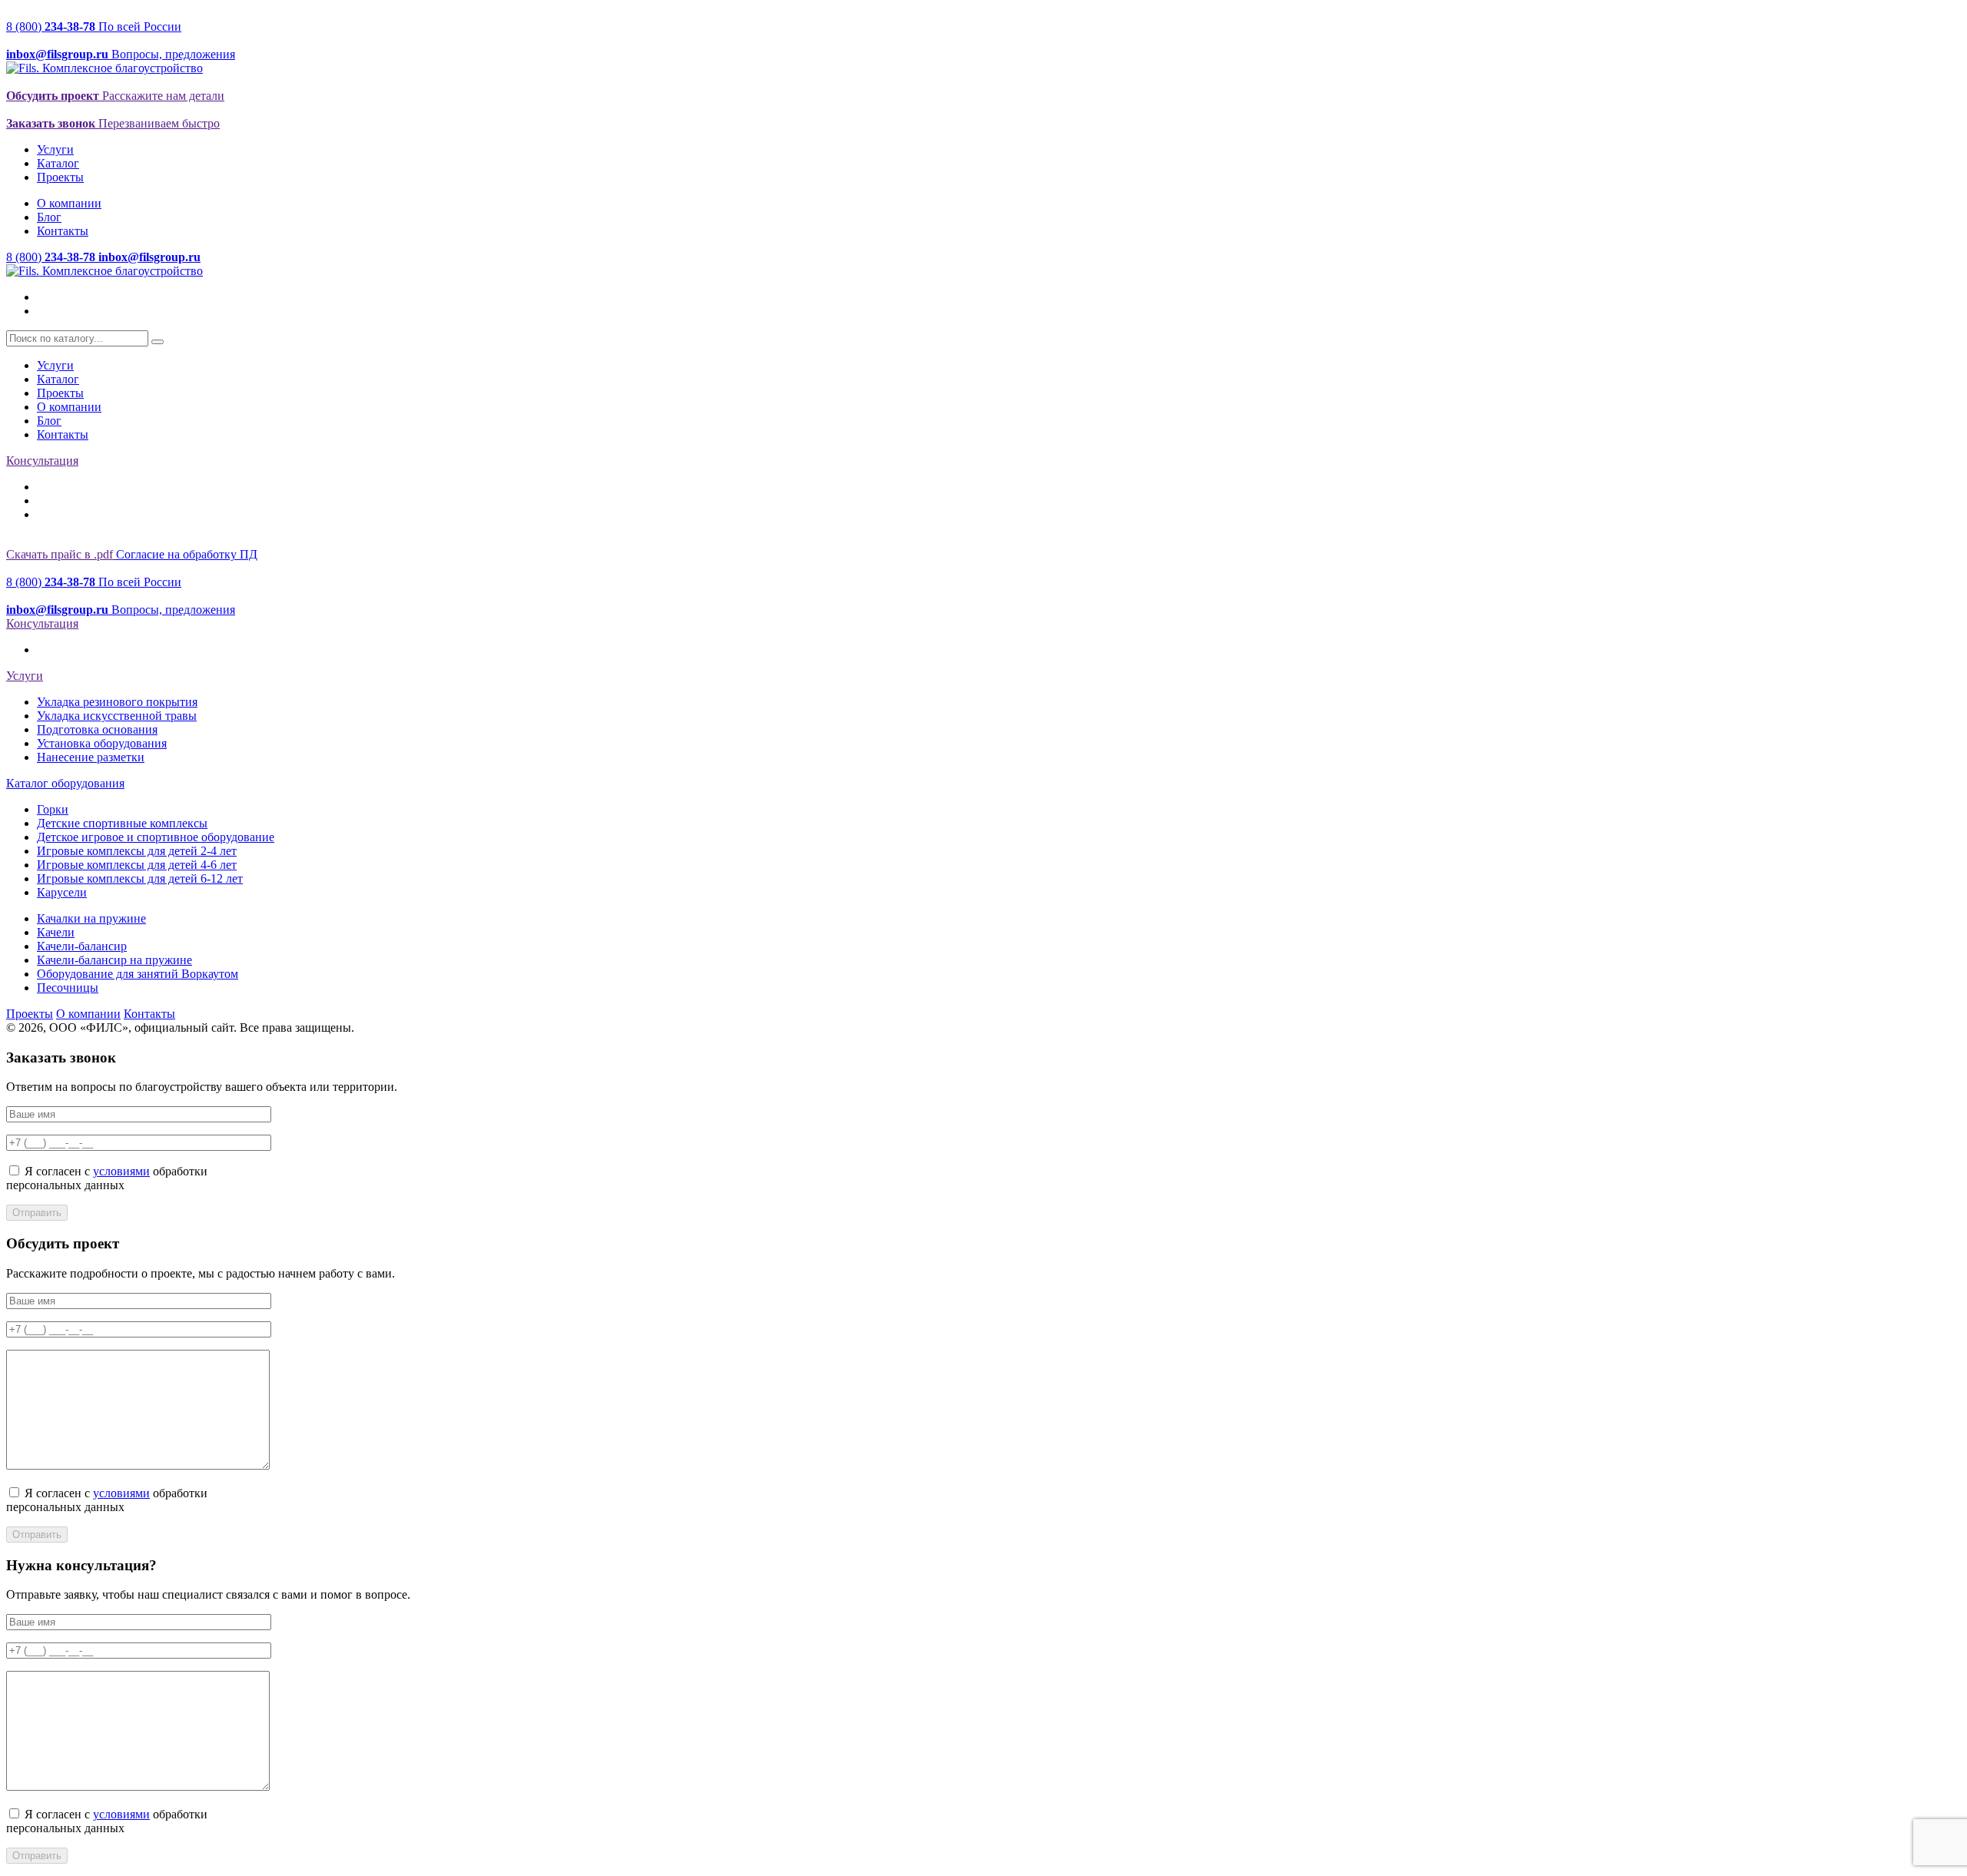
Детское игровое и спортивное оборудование (156, 837)
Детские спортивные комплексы (122, 823)
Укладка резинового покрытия (117, 702)
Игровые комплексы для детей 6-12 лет (140, 878)
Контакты (63, 231)
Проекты (60, 177)
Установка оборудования (102, 743)
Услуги (55, 149)
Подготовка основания (97, 729)
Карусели (62, 892)
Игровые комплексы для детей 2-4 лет (137, 851)
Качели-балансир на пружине (114, 960)
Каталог (58, 163)
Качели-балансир (82, 946)
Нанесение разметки (91, 757)
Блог (49, 217)
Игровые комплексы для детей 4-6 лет (137, 865)
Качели (56, 932)
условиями (121, 1171)
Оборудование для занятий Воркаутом (138, 974)
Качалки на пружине (91, 918)
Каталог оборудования (65, 783)
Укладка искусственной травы (117, 716)
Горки (53, 809)
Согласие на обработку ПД (187, 554)
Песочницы (68, 988)
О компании (69, 203)
